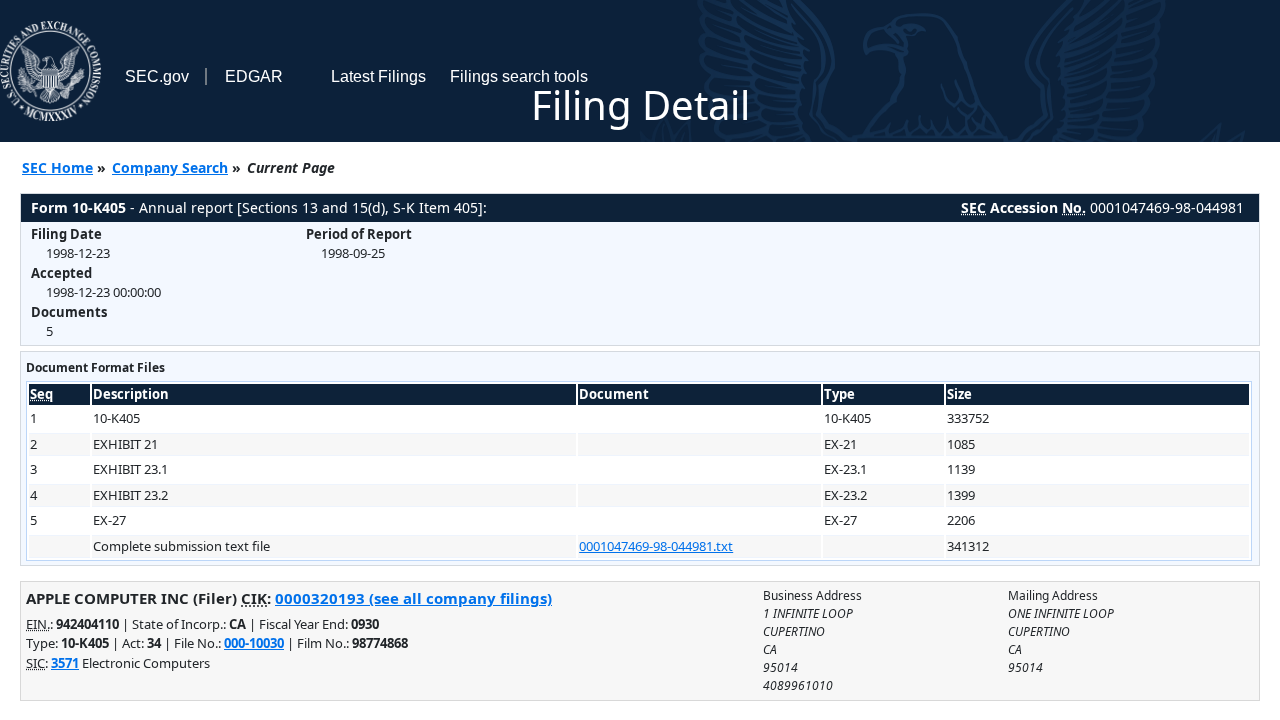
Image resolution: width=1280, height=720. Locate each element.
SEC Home (57, 167)
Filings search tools (519, 76)
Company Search (170, 167)
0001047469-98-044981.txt (656, 546)
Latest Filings (378, 76)
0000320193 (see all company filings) (413, 598)
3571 (65, 663)
